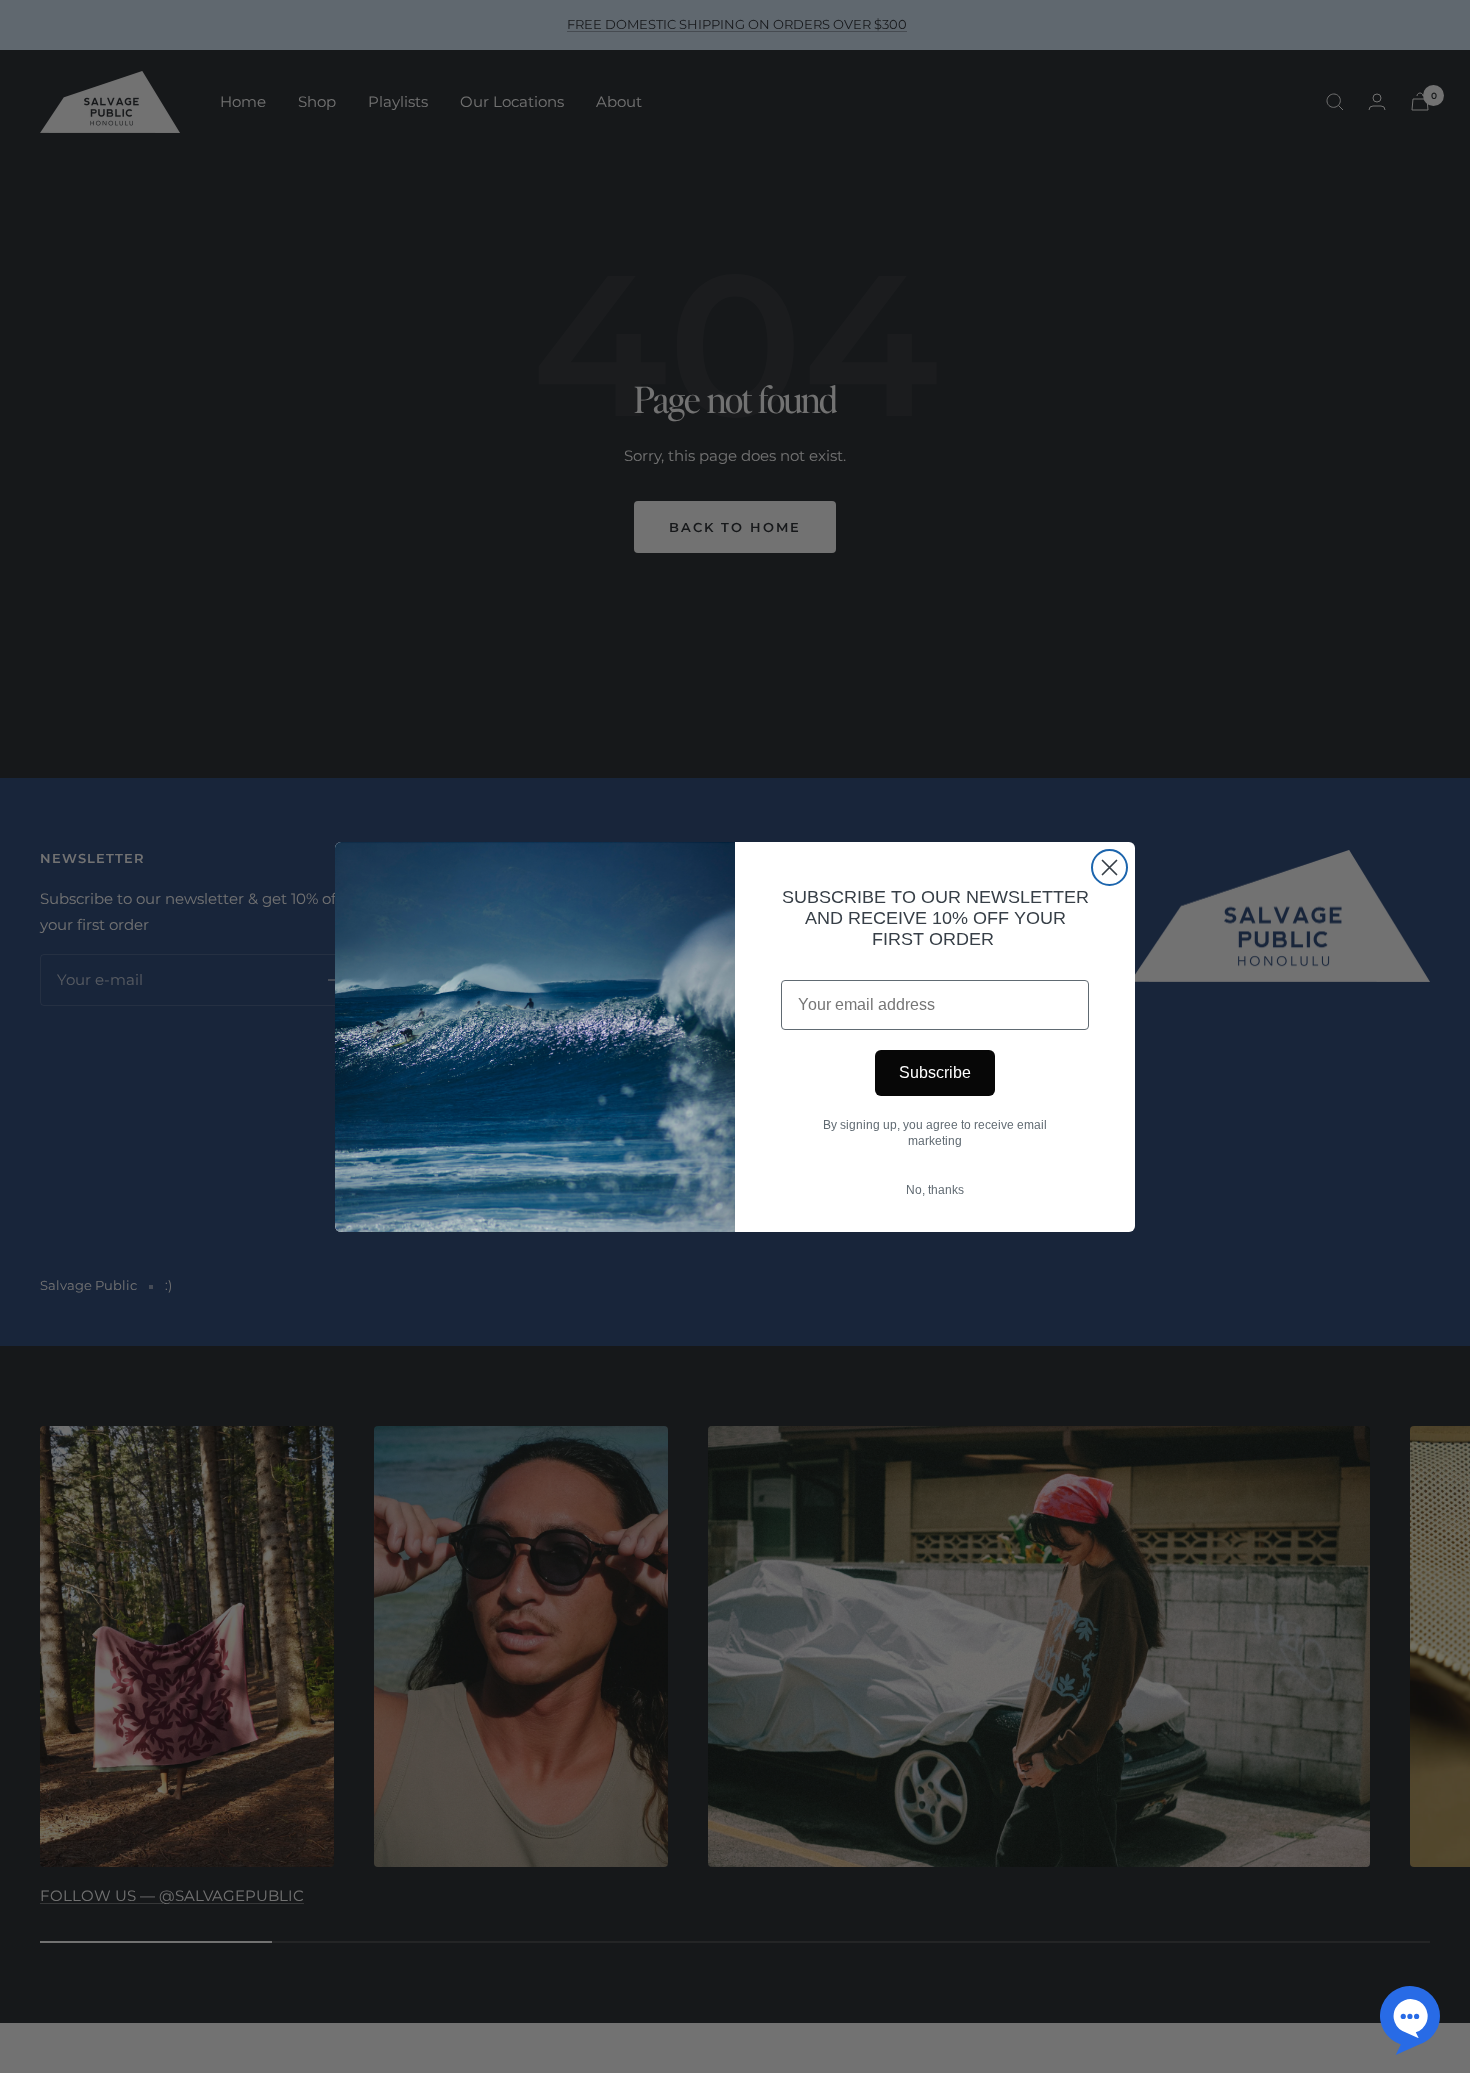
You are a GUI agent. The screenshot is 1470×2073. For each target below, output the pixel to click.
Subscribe (935, 1072)
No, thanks (935, 1190)
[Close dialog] (1109, 867)
